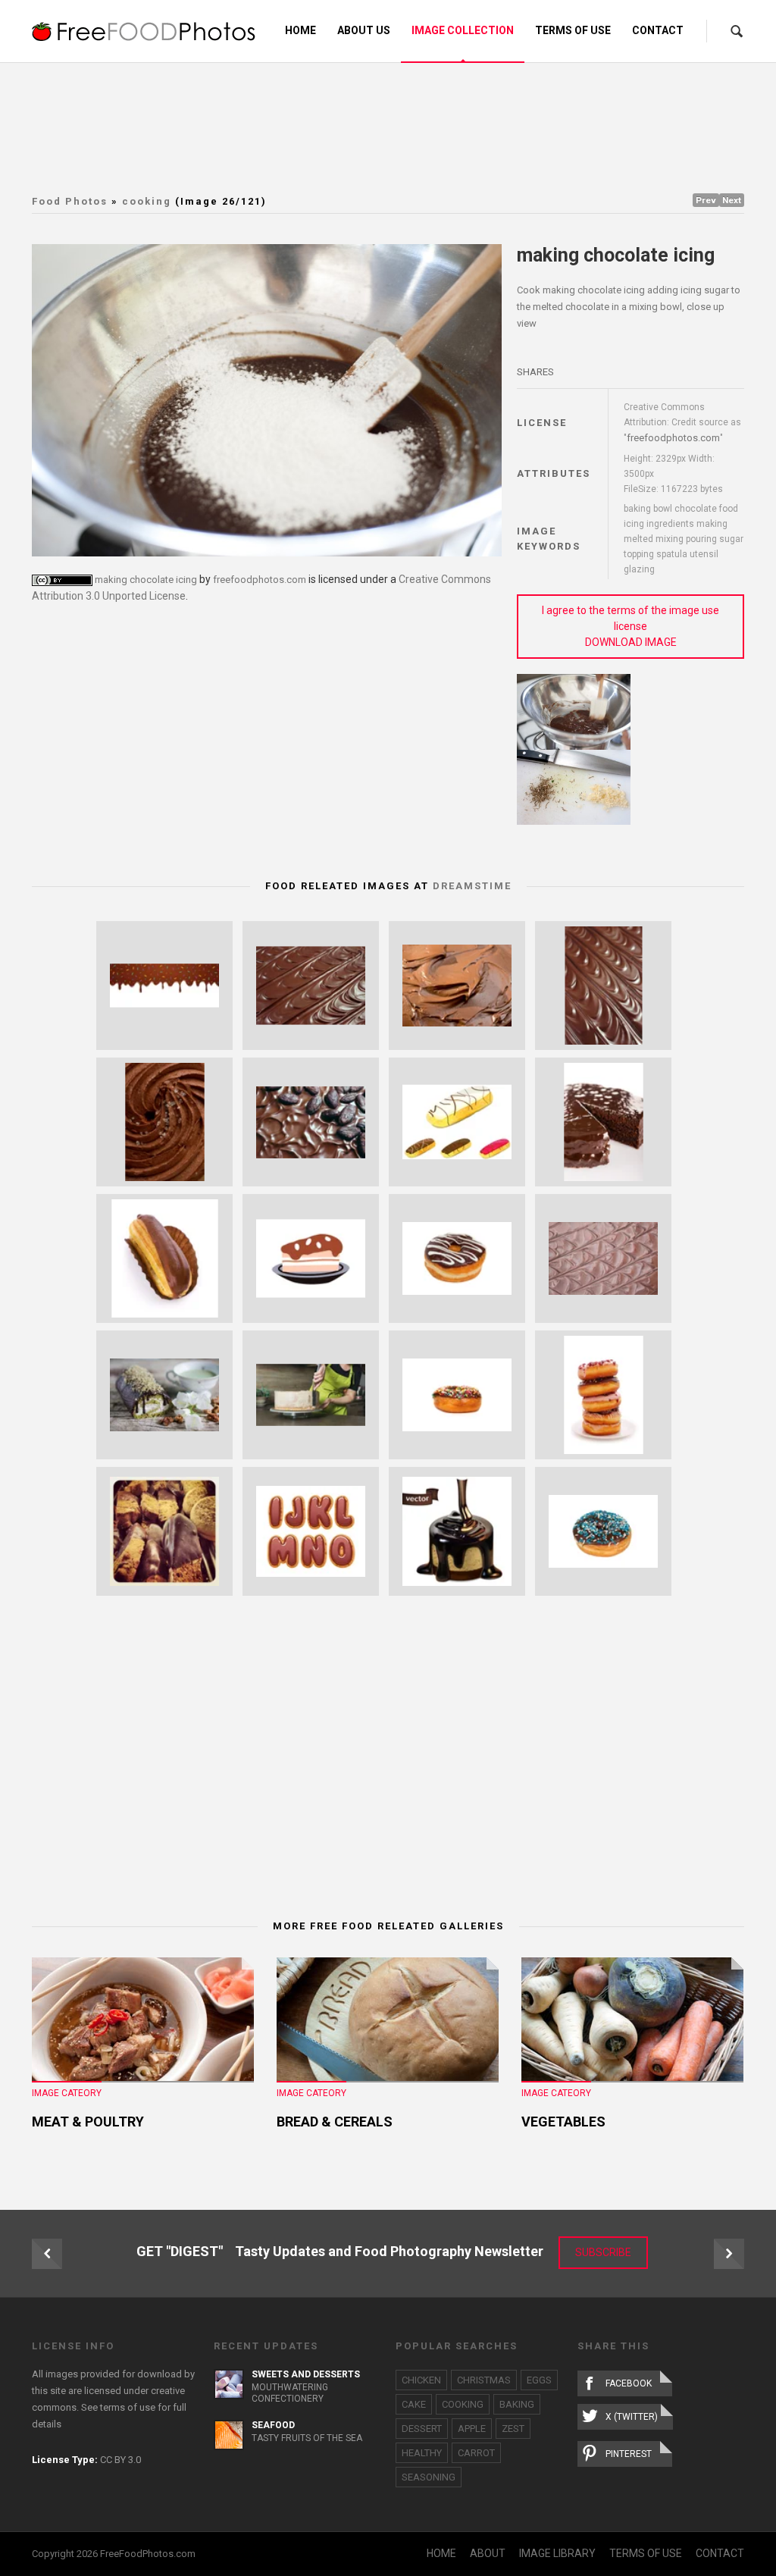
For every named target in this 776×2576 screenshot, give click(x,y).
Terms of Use (573, 30)
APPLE (472, 2429)
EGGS (539, 2380)
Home (300, 30)
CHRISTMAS (484, 2380)
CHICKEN (421, 2380)
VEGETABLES (563, 2122)
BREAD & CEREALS (335, 2122)
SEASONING (429, 2477)
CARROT (476, 2453)
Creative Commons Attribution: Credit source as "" (682, 423)
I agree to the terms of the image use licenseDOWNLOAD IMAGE (630, 626)
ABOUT (488, 2553)
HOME (441, 2553)
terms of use (128, 2407)
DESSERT (422, 2429)
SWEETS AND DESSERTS (306, 2374)
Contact (658, 30)
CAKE (414, 2404)
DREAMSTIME (472, 886)
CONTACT (720, 2553)
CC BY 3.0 (120, 2460)
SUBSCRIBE (603, 2252)
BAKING (517, 2404)
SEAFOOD (273, 2425)
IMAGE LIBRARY (557, 2553)
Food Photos (70, 201)
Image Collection (463, 30)
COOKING (463, 2404)
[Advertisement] (399, 125)
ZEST (513, 2429)
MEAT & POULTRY (88, 2122)
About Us (364, 30)
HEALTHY (422, 2453)
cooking (147, 201)
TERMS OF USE (646, 2553)
